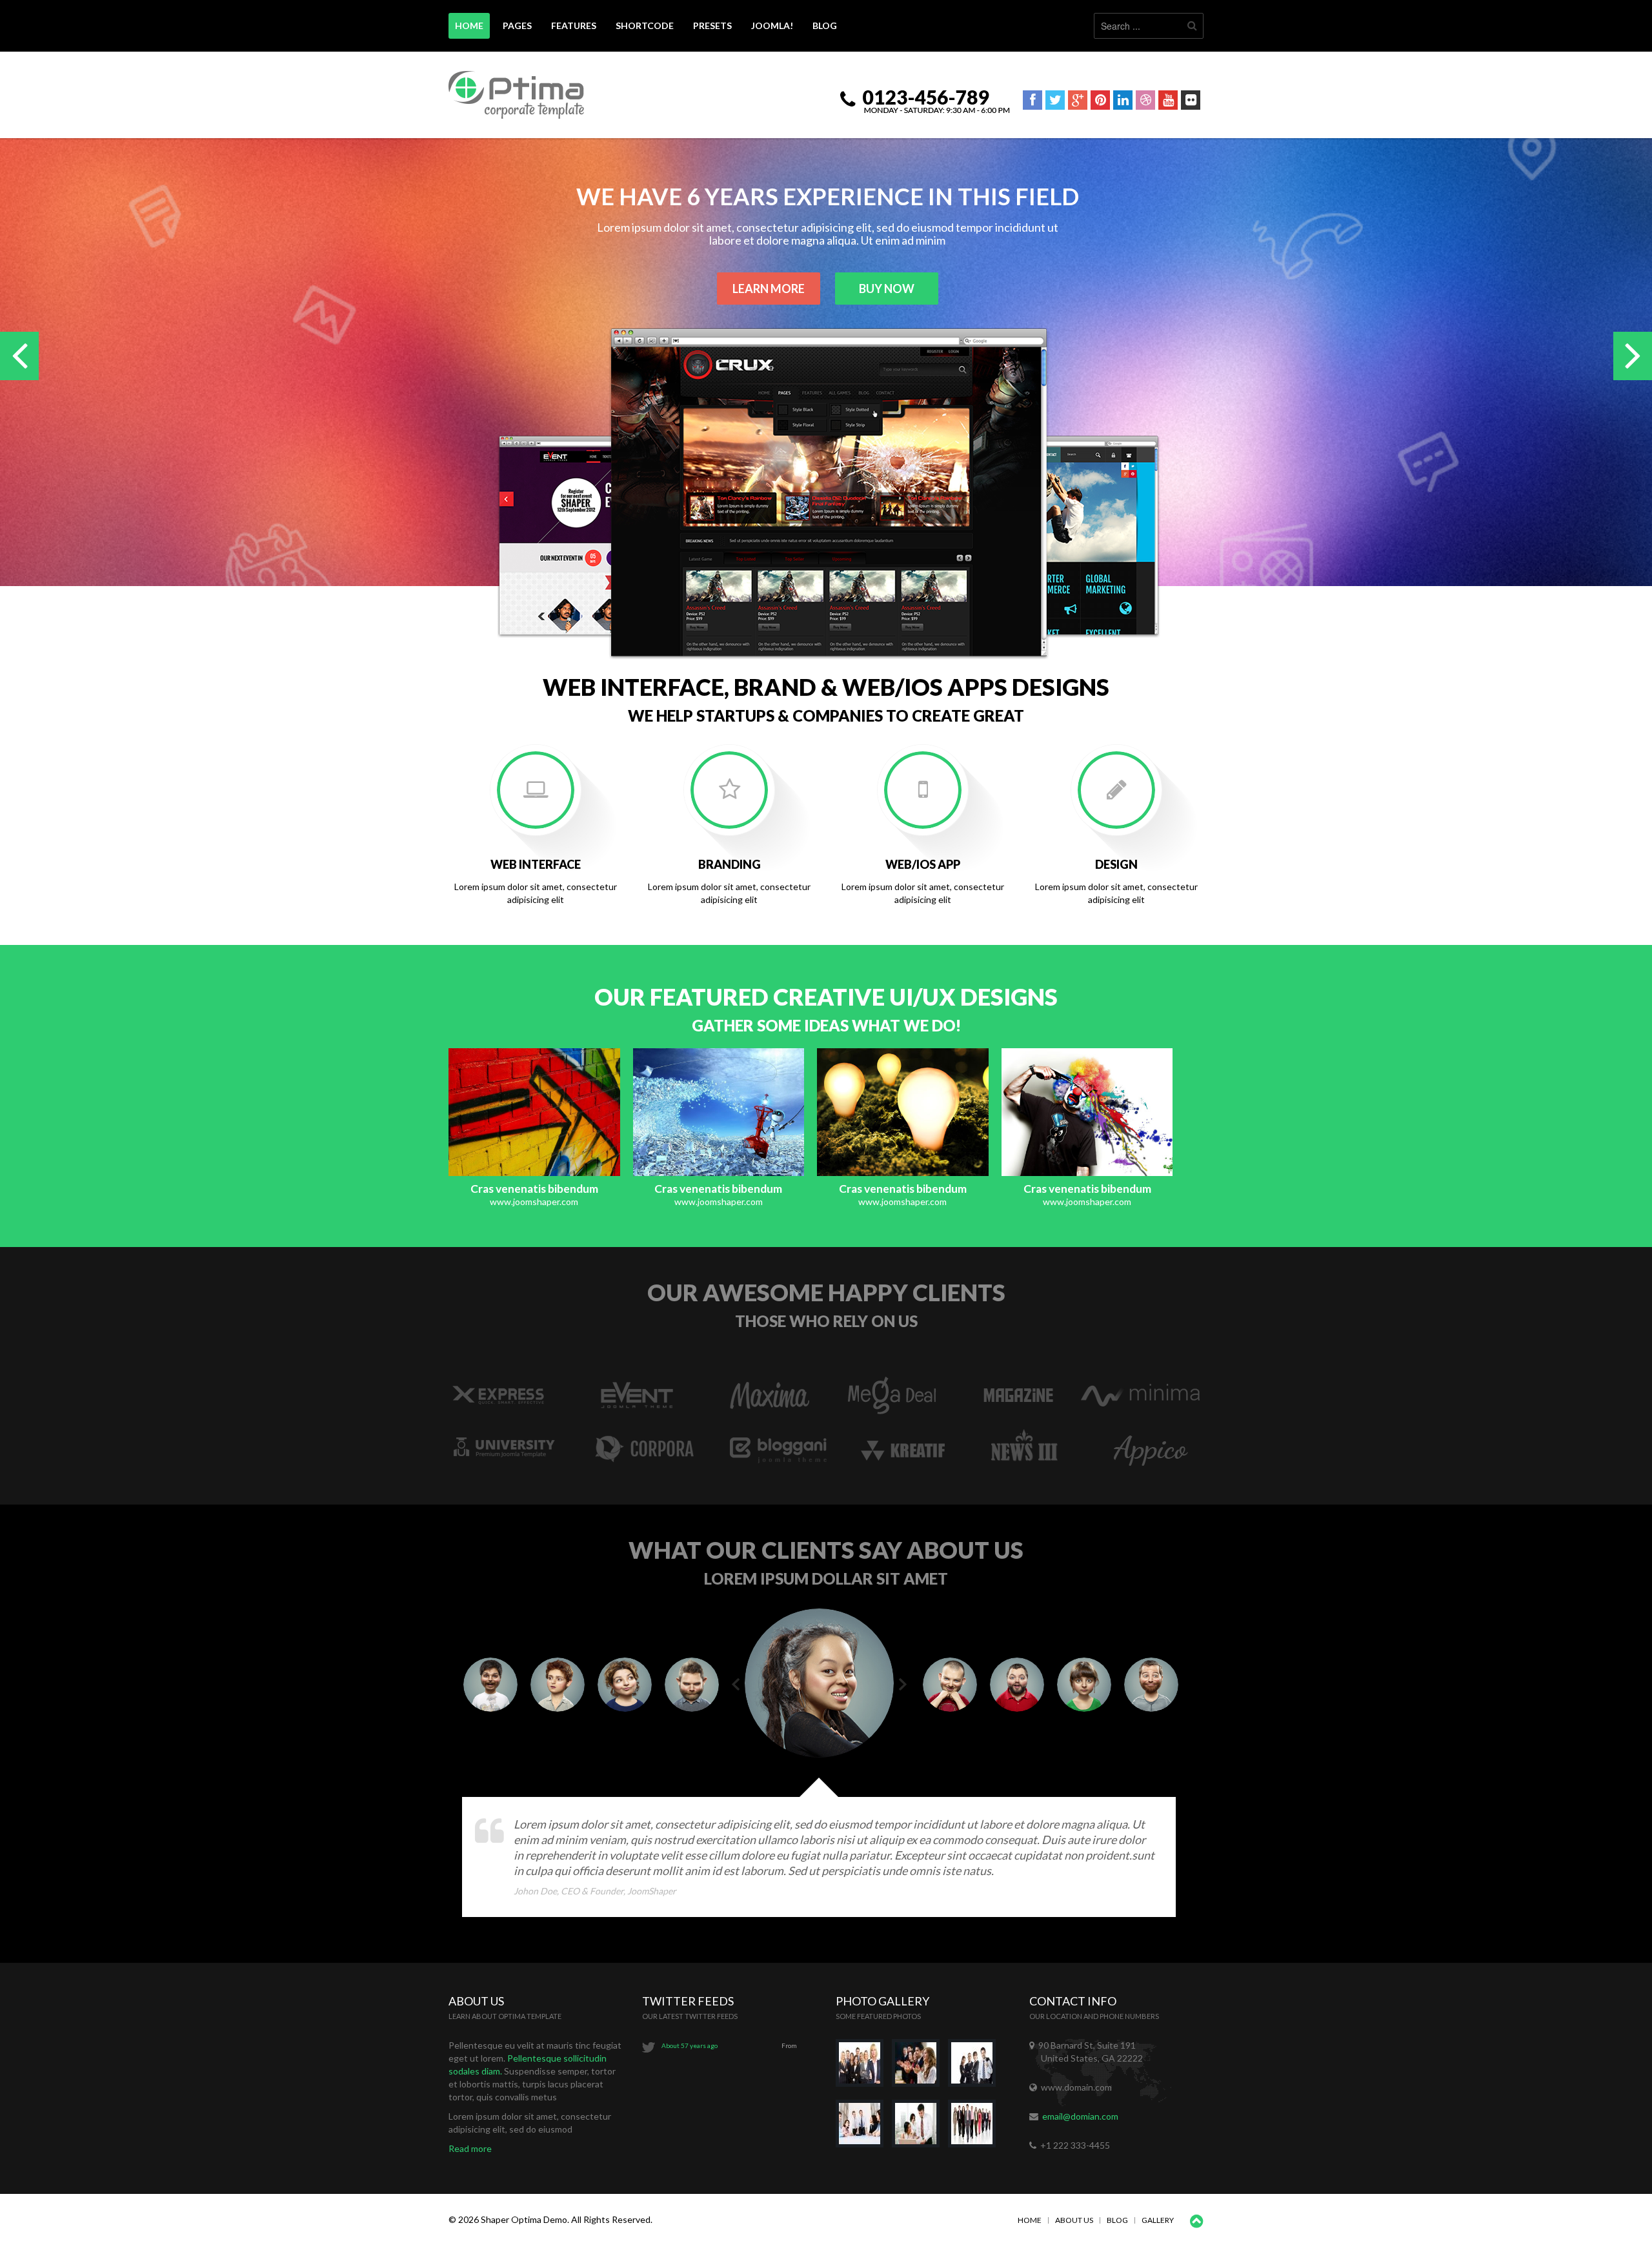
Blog (1117, 2220)
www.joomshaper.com (534, 1202)
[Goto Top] (1197, 2222)
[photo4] (864, 2129)
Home (1030, 2220)
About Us (1074, 2220)
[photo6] (975, 2129)
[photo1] (864, 2068)
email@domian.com (1080, 2116)
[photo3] (975, 2068)
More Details (565, 1112)
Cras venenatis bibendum (534, 1189)
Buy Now (887, 289)
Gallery (1158, 2220)
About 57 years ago (690, 2045)
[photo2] (920, 2068)
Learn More (769, 289)
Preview (503, 1112)
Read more (470, 2148)
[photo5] (920, 2129)
